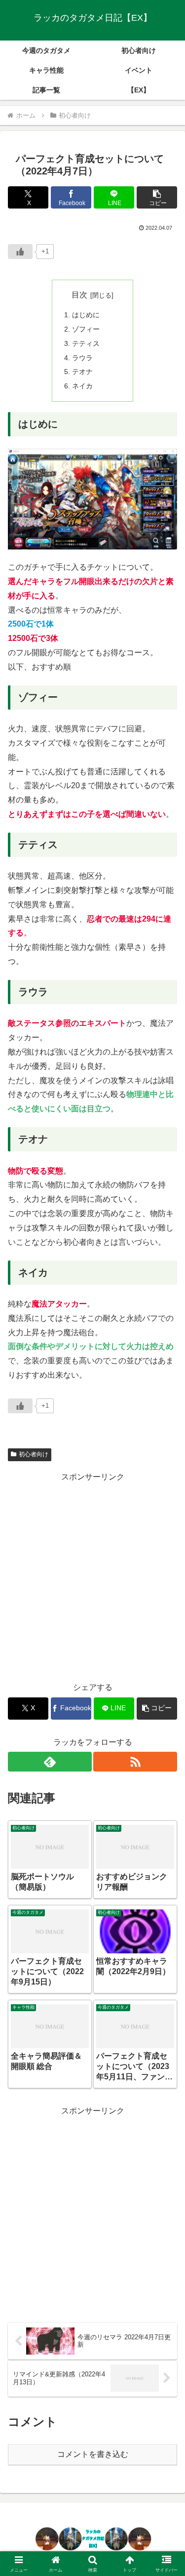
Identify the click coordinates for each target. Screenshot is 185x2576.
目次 (79, 295)
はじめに (86, 315)
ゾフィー (86, 329)
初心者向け (34, 1454)
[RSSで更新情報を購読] (135, 1762)
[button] (157, 197)
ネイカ (82, 386)
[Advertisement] (92, 1577)
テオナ (82, 372)
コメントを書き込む (93, 2454)
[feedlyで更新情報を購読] (50, 1762)
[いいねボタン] (20, 252)
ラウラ (82, 358)
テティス (86, 343)
